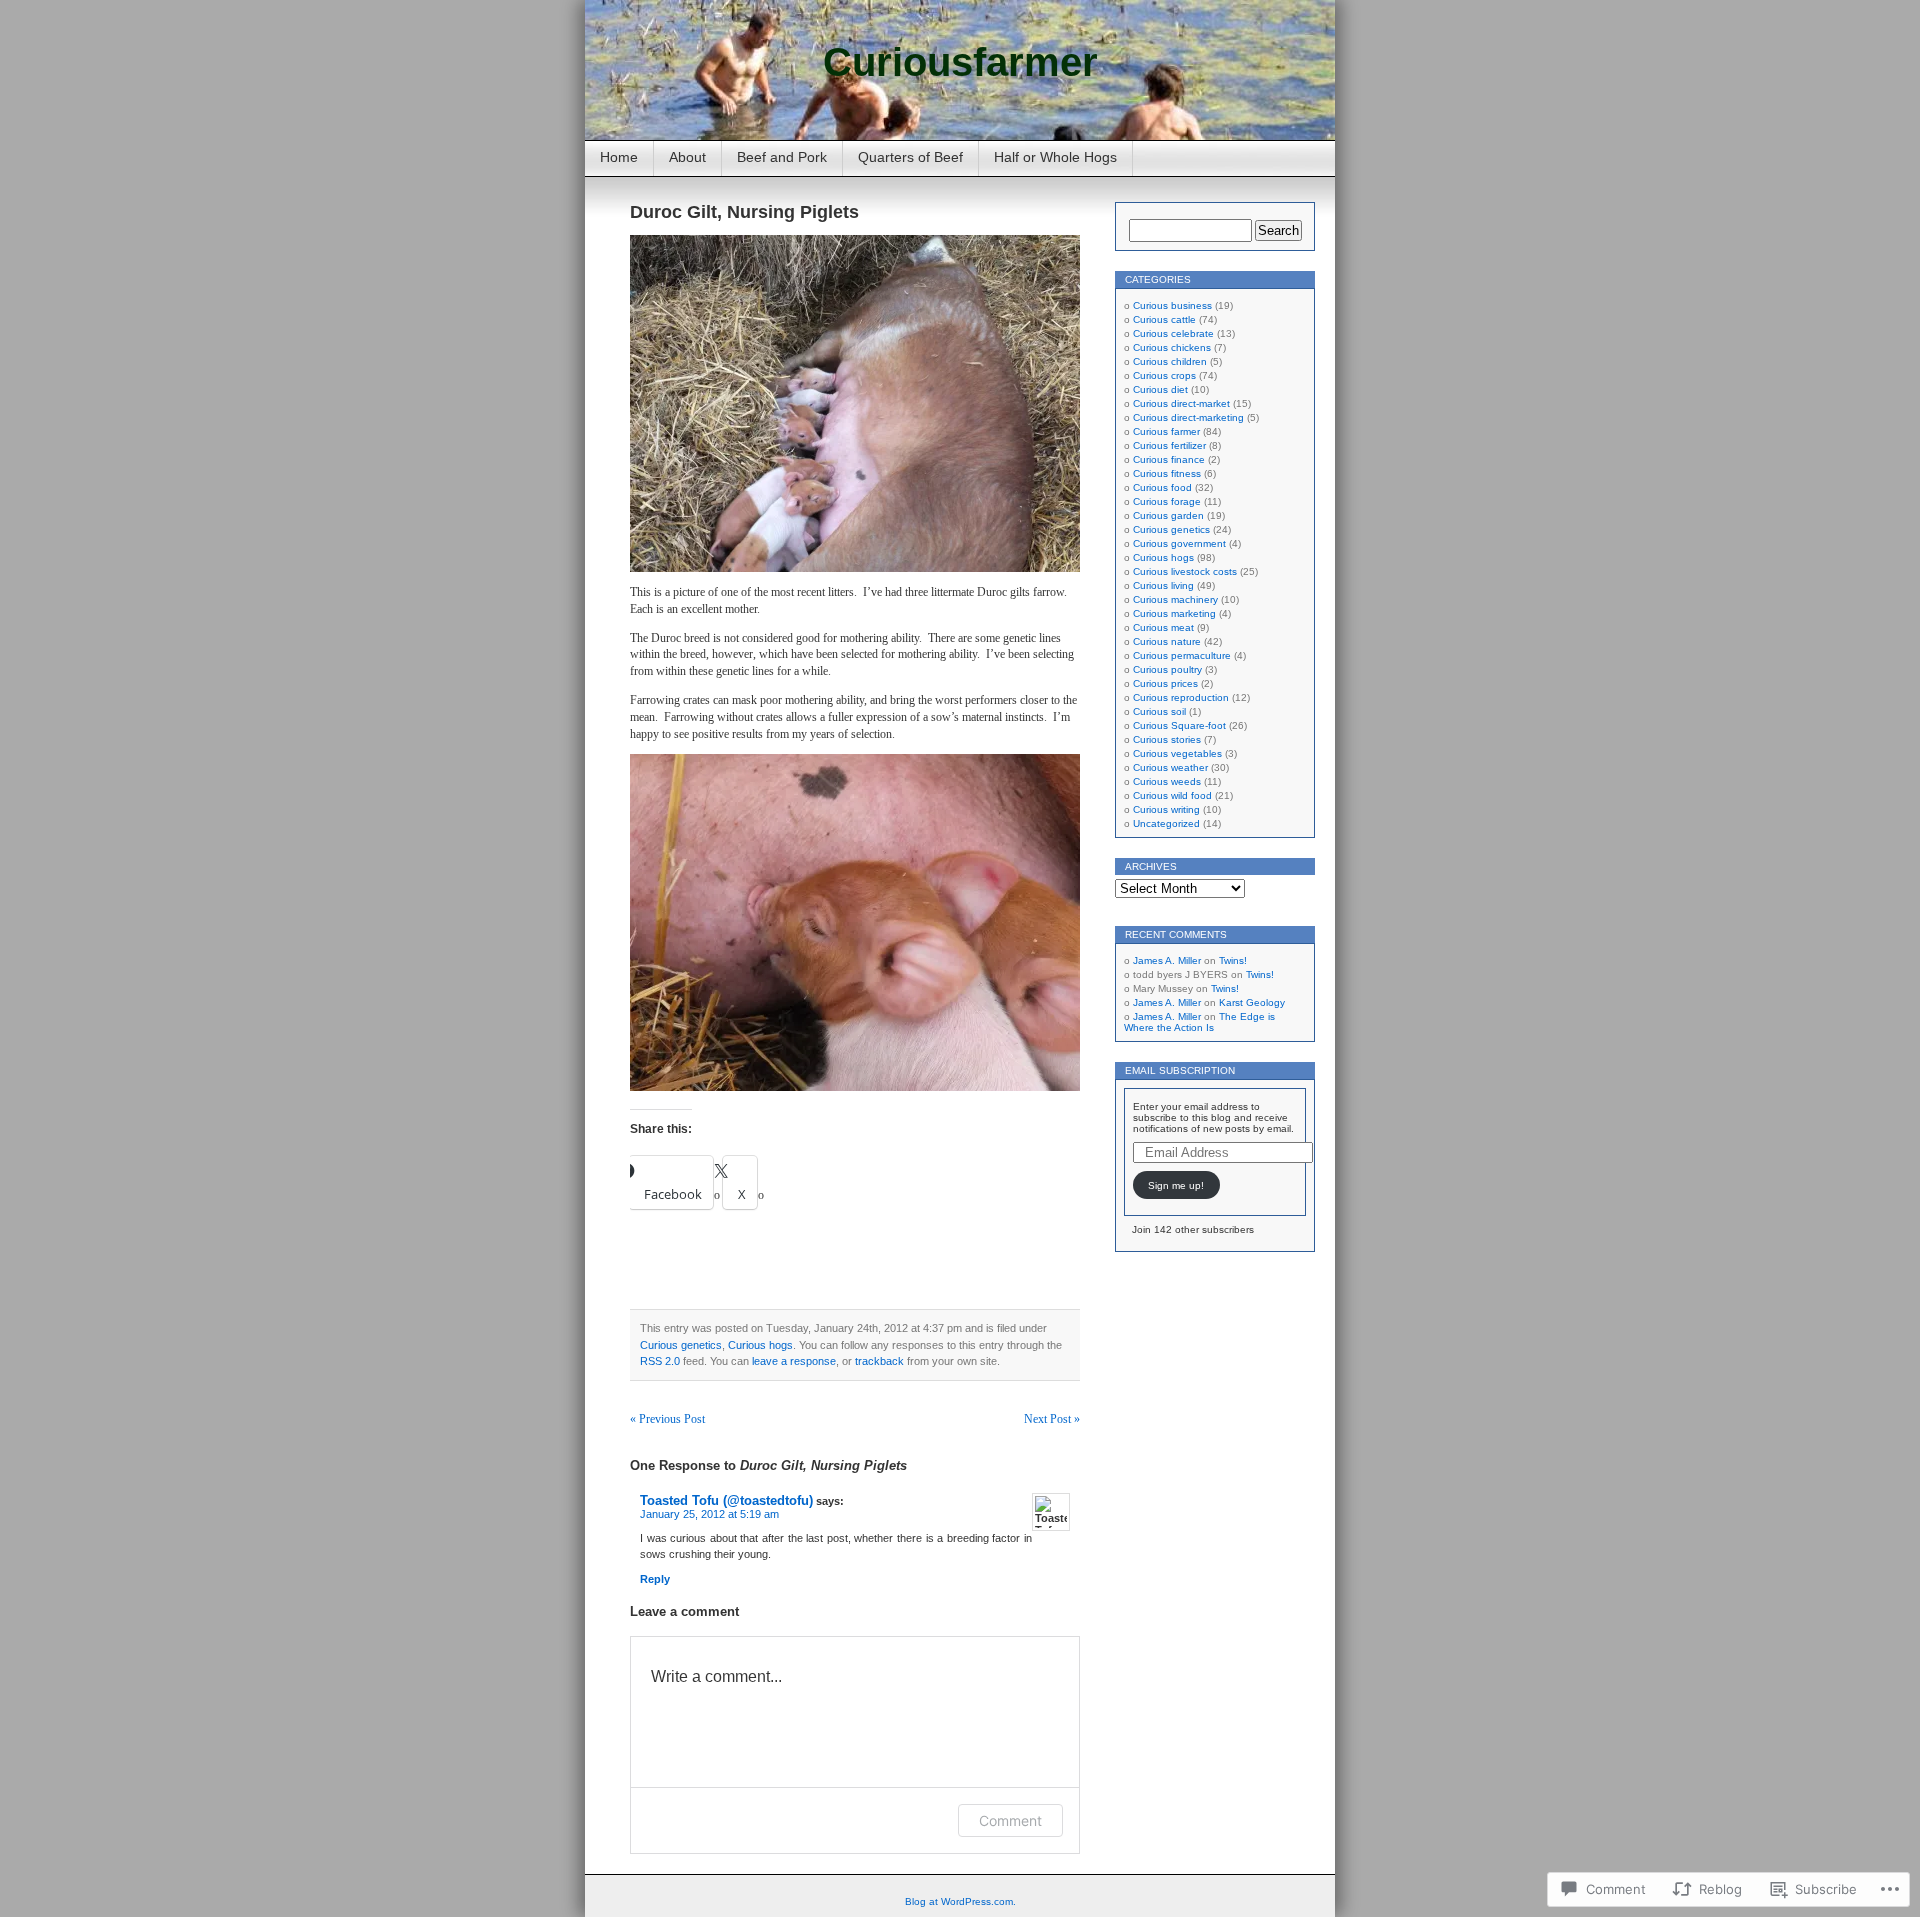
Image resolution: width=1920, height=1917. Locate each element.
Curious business (1172, 305)
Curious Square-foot (1179, 725)
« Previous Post (667, 1419)
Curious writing (1166, 809)
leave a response (794, 1361)
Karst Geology (1252, 1002)
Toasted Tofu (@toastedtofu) (726, 1500)
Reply (655, 1579)
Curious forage (1167, 501)
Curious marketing (1174, 613)
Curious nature (1167, 641)
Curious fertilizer (1169, 445)
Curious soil (1159, 711)
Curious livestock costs (1185, 571)
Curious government (1179, 543)
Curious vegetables (1177, 753)
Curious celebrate (1173, 333)
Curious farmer (1166, 431)
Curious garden (1168, 515)
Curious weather (1170, 767)
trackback (879, 1361)
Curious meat (1163, 627)
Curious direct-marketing (1188, 417)
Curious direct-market (1181, 403)
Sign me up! (1176, 1185)
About (687, 157)
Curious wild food (1172, 795)
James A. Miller (1167, 960)
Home (619, 157)
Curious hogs (760, 1345)
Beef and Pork (782, 157)
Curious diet (1160, 389)
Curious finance (1169, 459)
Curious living (1163, 585)
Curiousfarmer (960, 62)
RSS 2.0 (660, 1361)
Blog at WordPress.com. (960, 1901)
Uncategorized (1166, 823)
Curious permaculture (1182, 655)
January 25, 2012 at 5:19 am (709, 1514)
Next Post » (1052, 1419)
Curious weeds (1167, 781)
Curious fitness (1167, 473)
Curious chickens (1172, 347)
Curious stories (1167, 739)
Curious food (1162, 487)
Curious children (1170, 361)
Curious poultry (1167, 669)
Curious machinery (1175, 599)
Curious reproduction (1181, 697)
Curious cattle (1164, 319)
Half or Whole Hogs (1055, 157)
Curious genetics (681, 1345)
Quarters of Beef (910, 157)
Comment (1010, 1820)
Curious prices (1165, 683)
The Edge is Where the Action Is (1199, 1022)
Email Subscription (1180, 1070)
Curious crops (1164, 375)
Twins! (1233, 960)
